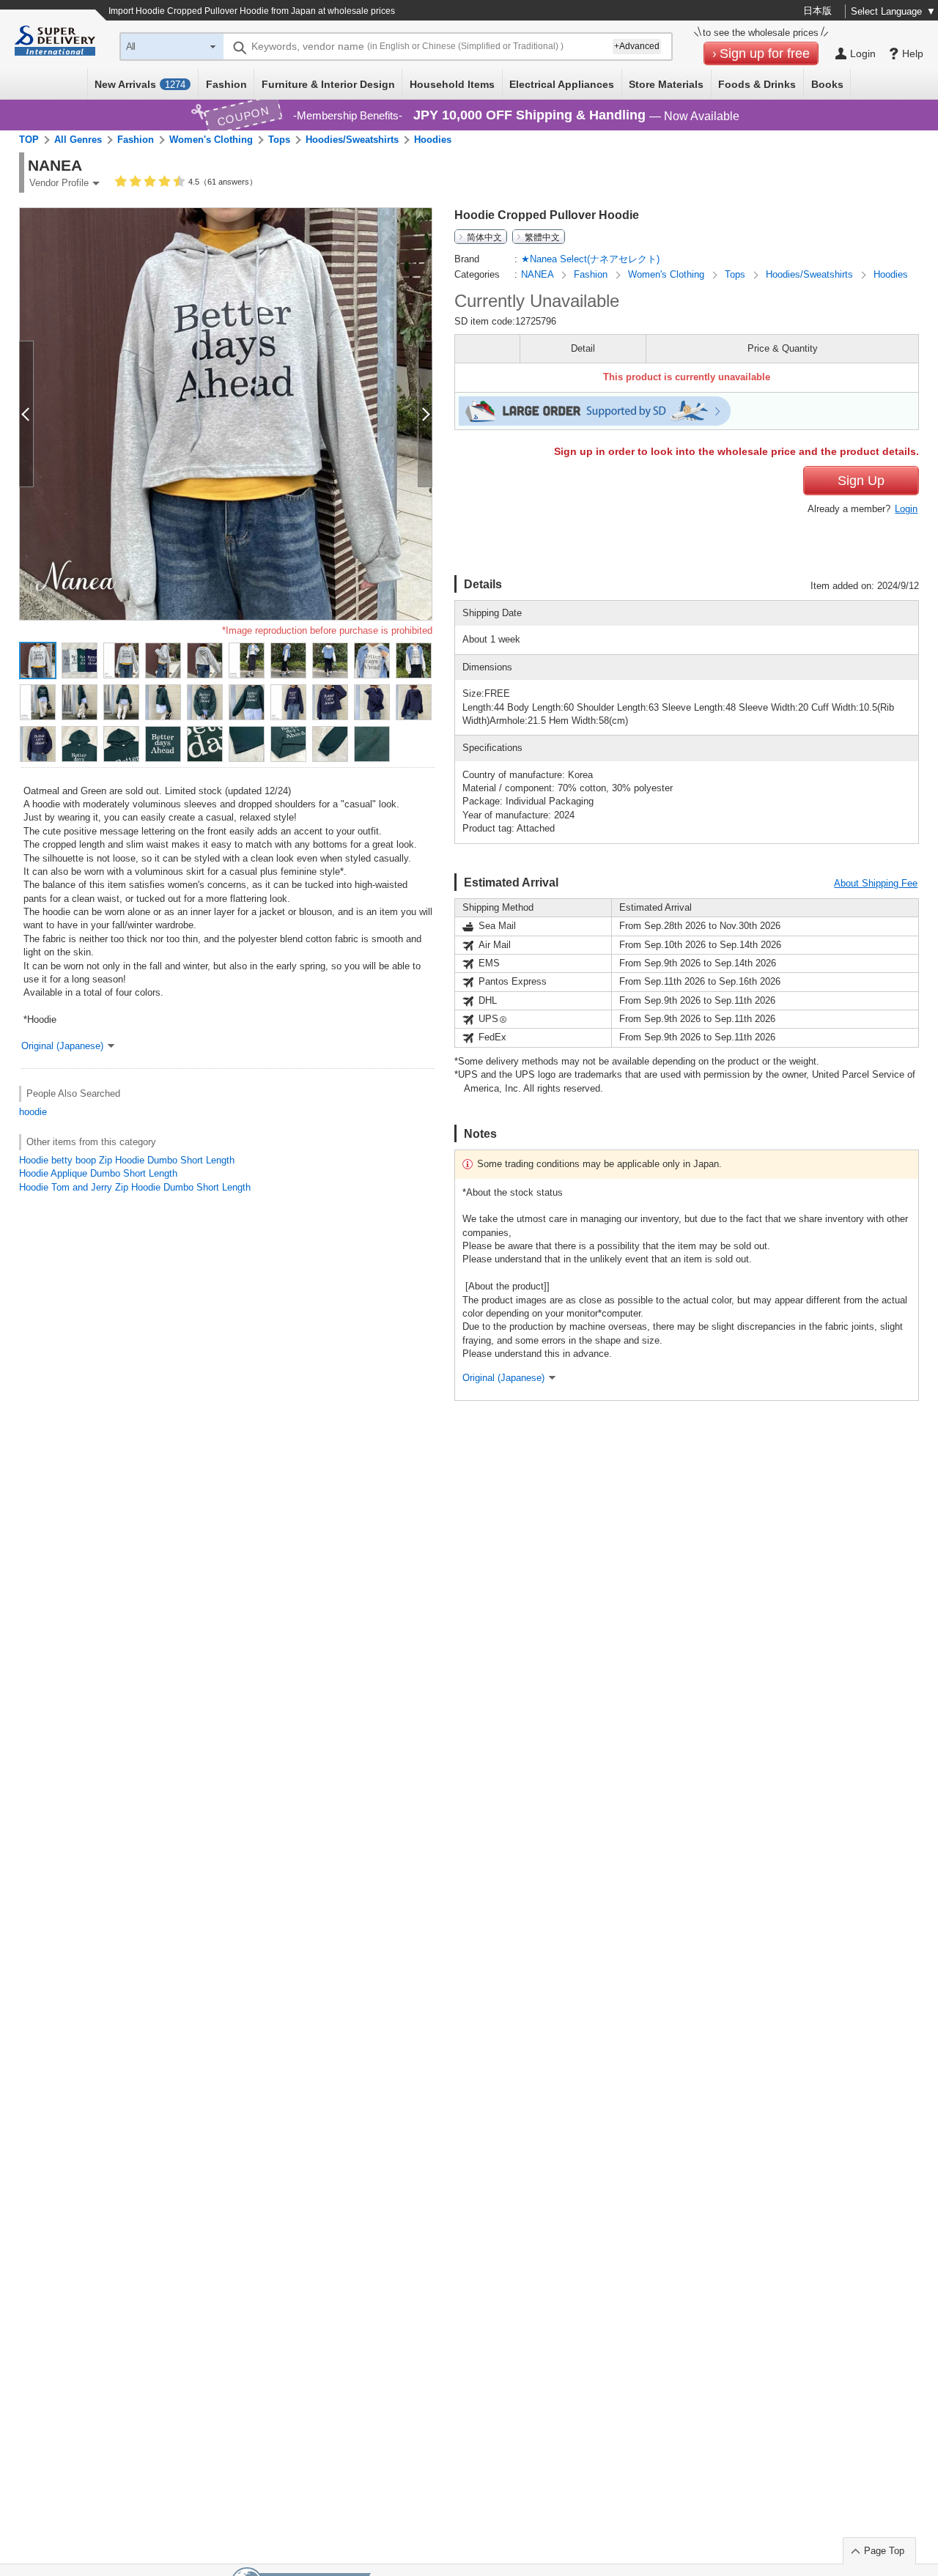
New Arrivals (140, 84)
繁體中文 (542, 237)
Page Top (884, 2551)
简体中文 (484, 237)
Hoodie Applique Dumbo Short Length (98, 1173)
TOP (29, 140)
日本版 (817, 11)
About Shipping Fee (876, 883)
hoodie (33, 1112)
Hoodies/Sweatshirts (352, 140)
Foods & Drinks (757, 84)
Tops (279, 140)
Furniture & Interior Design (328, 84)
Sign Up (861, 481)
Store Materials (666, 84)
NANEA (539, 274)
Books (827, 84)
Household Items (452, 84)
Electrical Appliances (562, 84)
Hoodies (433, 140)
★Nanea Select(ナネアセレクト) (590, 259)
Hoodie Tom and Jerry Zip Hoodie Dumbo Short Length (135, 1187)
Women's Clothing (211, 140)
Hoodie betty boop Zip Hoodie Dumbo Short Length (127, 1160)
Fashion (226, 84)
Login (906, 509)
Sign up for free (765, 53)
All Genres (78, 140)
